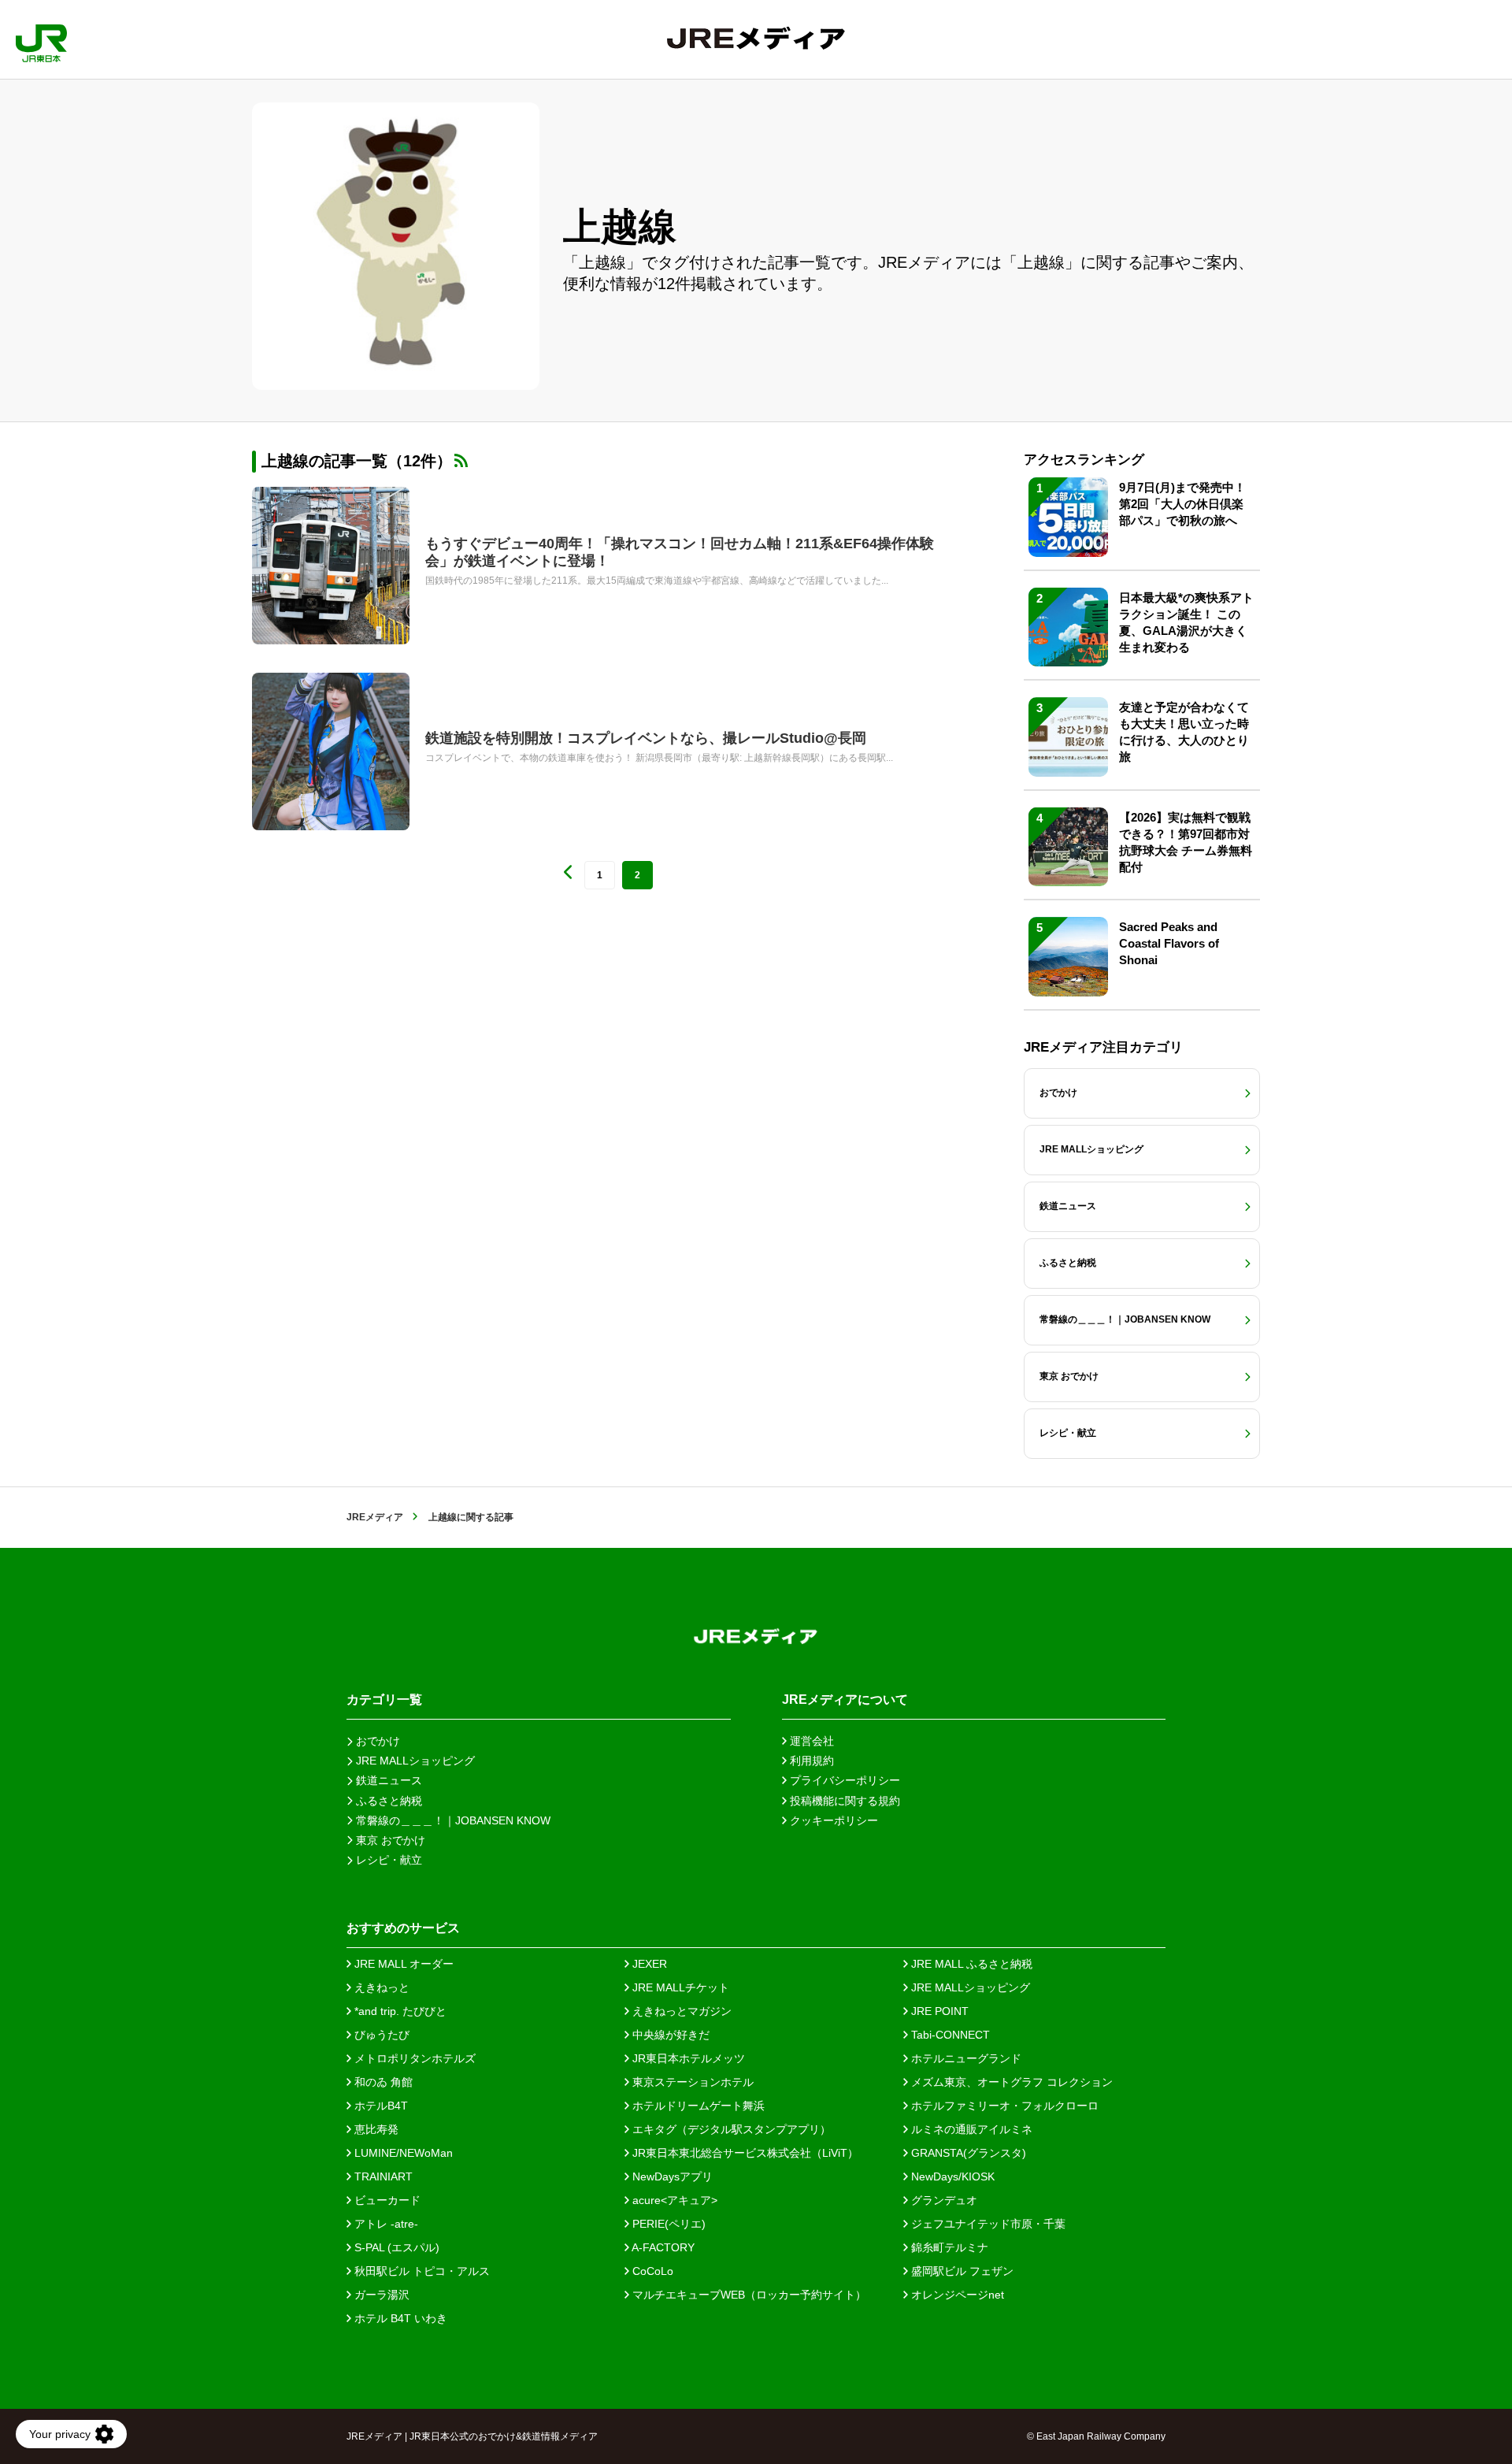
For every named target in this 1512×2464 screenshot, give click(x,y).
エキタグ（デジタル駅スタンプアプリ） (730, 2129)
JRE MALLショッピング (969, 1987)
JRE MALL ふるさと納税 (970, 1964)
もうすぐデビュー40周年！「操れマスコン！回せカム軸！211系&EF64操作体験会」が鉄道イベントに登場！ (680, 552)
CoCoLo (651, 2271)
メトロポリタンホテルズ (413, 2058)
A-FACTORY (662, 2247)
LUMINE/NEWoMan (402, 2153)
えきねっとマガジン (680, 2011)
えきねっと (380, 1987)
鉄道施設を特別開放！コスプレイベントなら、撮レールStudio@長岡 (646, 738)
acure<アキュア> (673, 2200)
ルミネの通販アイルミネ (970, 2129)
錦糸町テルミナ (948, 2247)
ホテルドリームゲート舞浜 (697, 2106)
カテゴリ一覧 (384, 1700)
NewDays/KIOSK (951, 2176)
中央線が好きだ (669, 2035)
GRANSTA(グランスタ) (967, 2153)
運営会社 (810, 1741)
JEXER (648, 1964)
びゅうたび (380, 2035)
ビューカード (386, 2200)
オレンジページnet (956, 2295)
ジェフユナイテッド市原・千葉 (987, 2224)
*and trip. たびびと (399, 2011)
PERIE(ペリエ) (667, 2224)
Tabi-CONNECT (949, 2035)
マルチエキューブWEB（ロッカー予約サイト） (748, 2295)
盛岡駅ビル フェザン (961, 2271)
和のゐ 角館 (382, 2082)
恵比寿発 (375, 2129)
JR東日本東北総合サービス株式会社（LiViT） (744, 2153)
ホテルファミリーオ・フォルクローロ (1003, 2106)
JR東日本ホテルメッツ (687, 2058)
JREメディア (375, 1517)
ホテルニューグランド (965, 2058)
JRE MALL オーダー (402, 1964)
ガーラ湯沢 (380, 2295)
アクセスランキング (1084, 460)
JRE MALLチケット (679, 1987)
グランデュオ (943, 2200)
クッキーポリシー (832, 1820)
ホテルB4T (380, 2106)
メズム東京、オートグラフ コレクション (1010, 2082)
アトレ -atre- (385, 2224)
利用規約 (810, 1761)
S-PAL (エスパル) (395, 2247)
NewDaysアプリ (671, 2176)
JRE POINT (938, 2011)
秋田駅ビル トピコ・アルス (421, 2271)
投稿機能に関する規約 (843, 1801)
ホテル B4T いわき (399, 2318)
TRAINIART (382, 2176)
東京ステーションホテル (691, 2082)
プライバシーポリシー (843, 1780)
